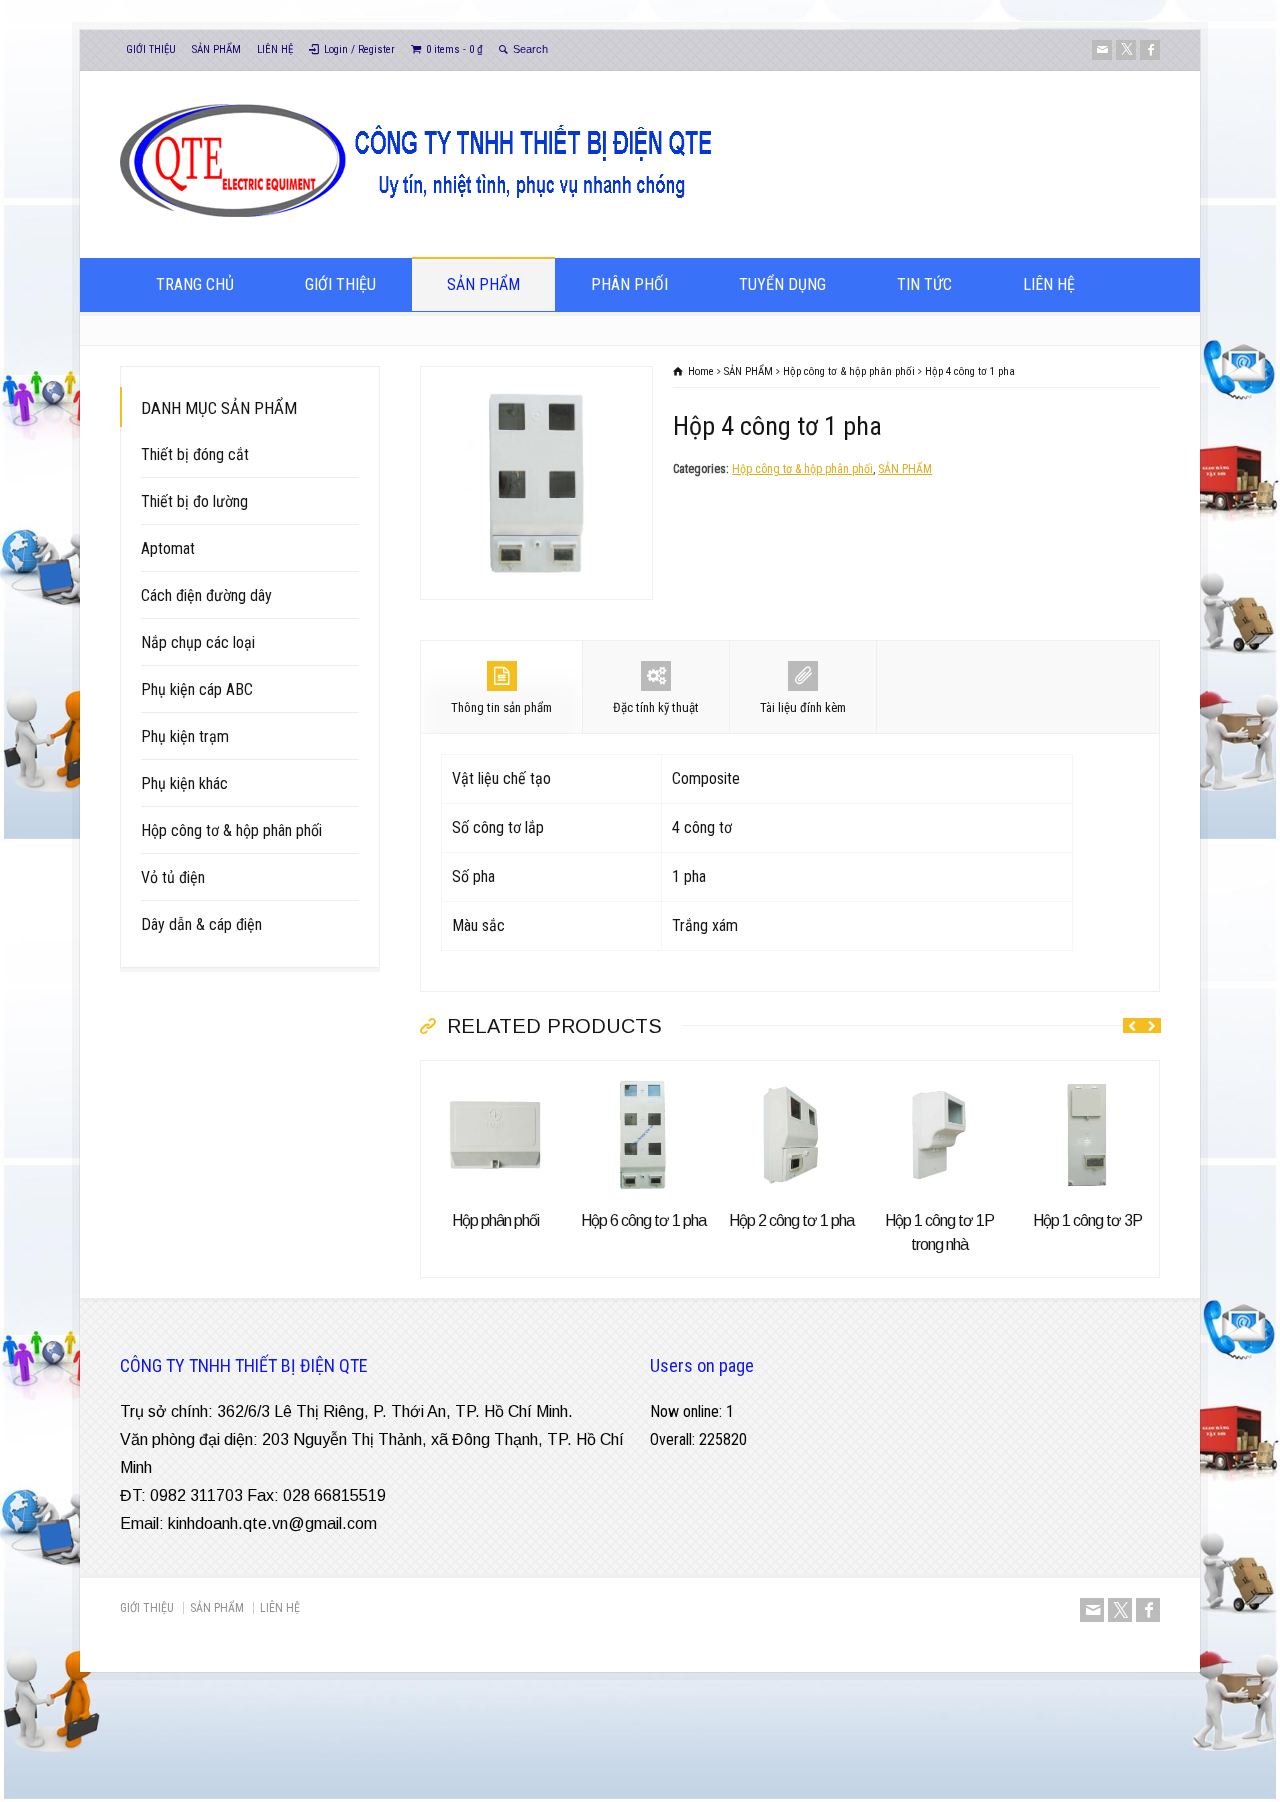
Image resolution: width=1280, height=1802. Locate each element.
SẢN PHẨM (216, 49)
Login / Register (359, 49)
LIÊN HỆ (275, 49)
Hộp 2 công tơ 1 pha (791, 1220)
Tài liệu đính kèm (803, 707)
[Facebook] (1150, 50)
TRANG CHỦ (195, 284)
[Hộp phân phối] (495, 1074)
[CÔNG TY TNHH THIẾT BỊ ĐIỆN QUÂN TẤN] (463, 218)
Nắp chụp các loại (198, 642)
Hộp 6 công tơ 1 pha (643, 1220)
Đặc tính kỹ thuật (656, 707)
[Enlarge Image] (537, 380)
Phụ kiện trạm (185, 736)
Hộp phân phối (495, 1220)
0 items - (454, 49)
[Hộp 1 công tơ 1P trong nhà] (939, 1074)
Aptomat (168, 548)
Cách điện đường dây (206, 595)
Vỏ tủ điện (173, 877)
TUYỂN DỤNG (782, 284)
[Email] (1102, 50)
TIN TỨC (924, 284)
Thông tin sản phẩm (501, 707)
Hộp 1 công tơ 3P (1087, 1220)
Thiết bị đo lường (194, 501)
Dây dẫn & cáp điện (201, 924)
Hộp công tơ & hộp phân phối (802, 469)
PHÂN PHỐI (629, 284)
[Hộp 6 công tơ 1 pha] (643, 1074)
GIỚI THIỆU (151, 49)
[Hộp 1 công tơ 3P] (1087, 1074)
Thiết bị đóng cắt (195, 454)
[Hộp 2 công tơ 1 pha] (791, 1074)
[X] (1126, 50)
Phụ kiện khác (184, 783)
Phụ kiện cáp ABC (197, 689)
